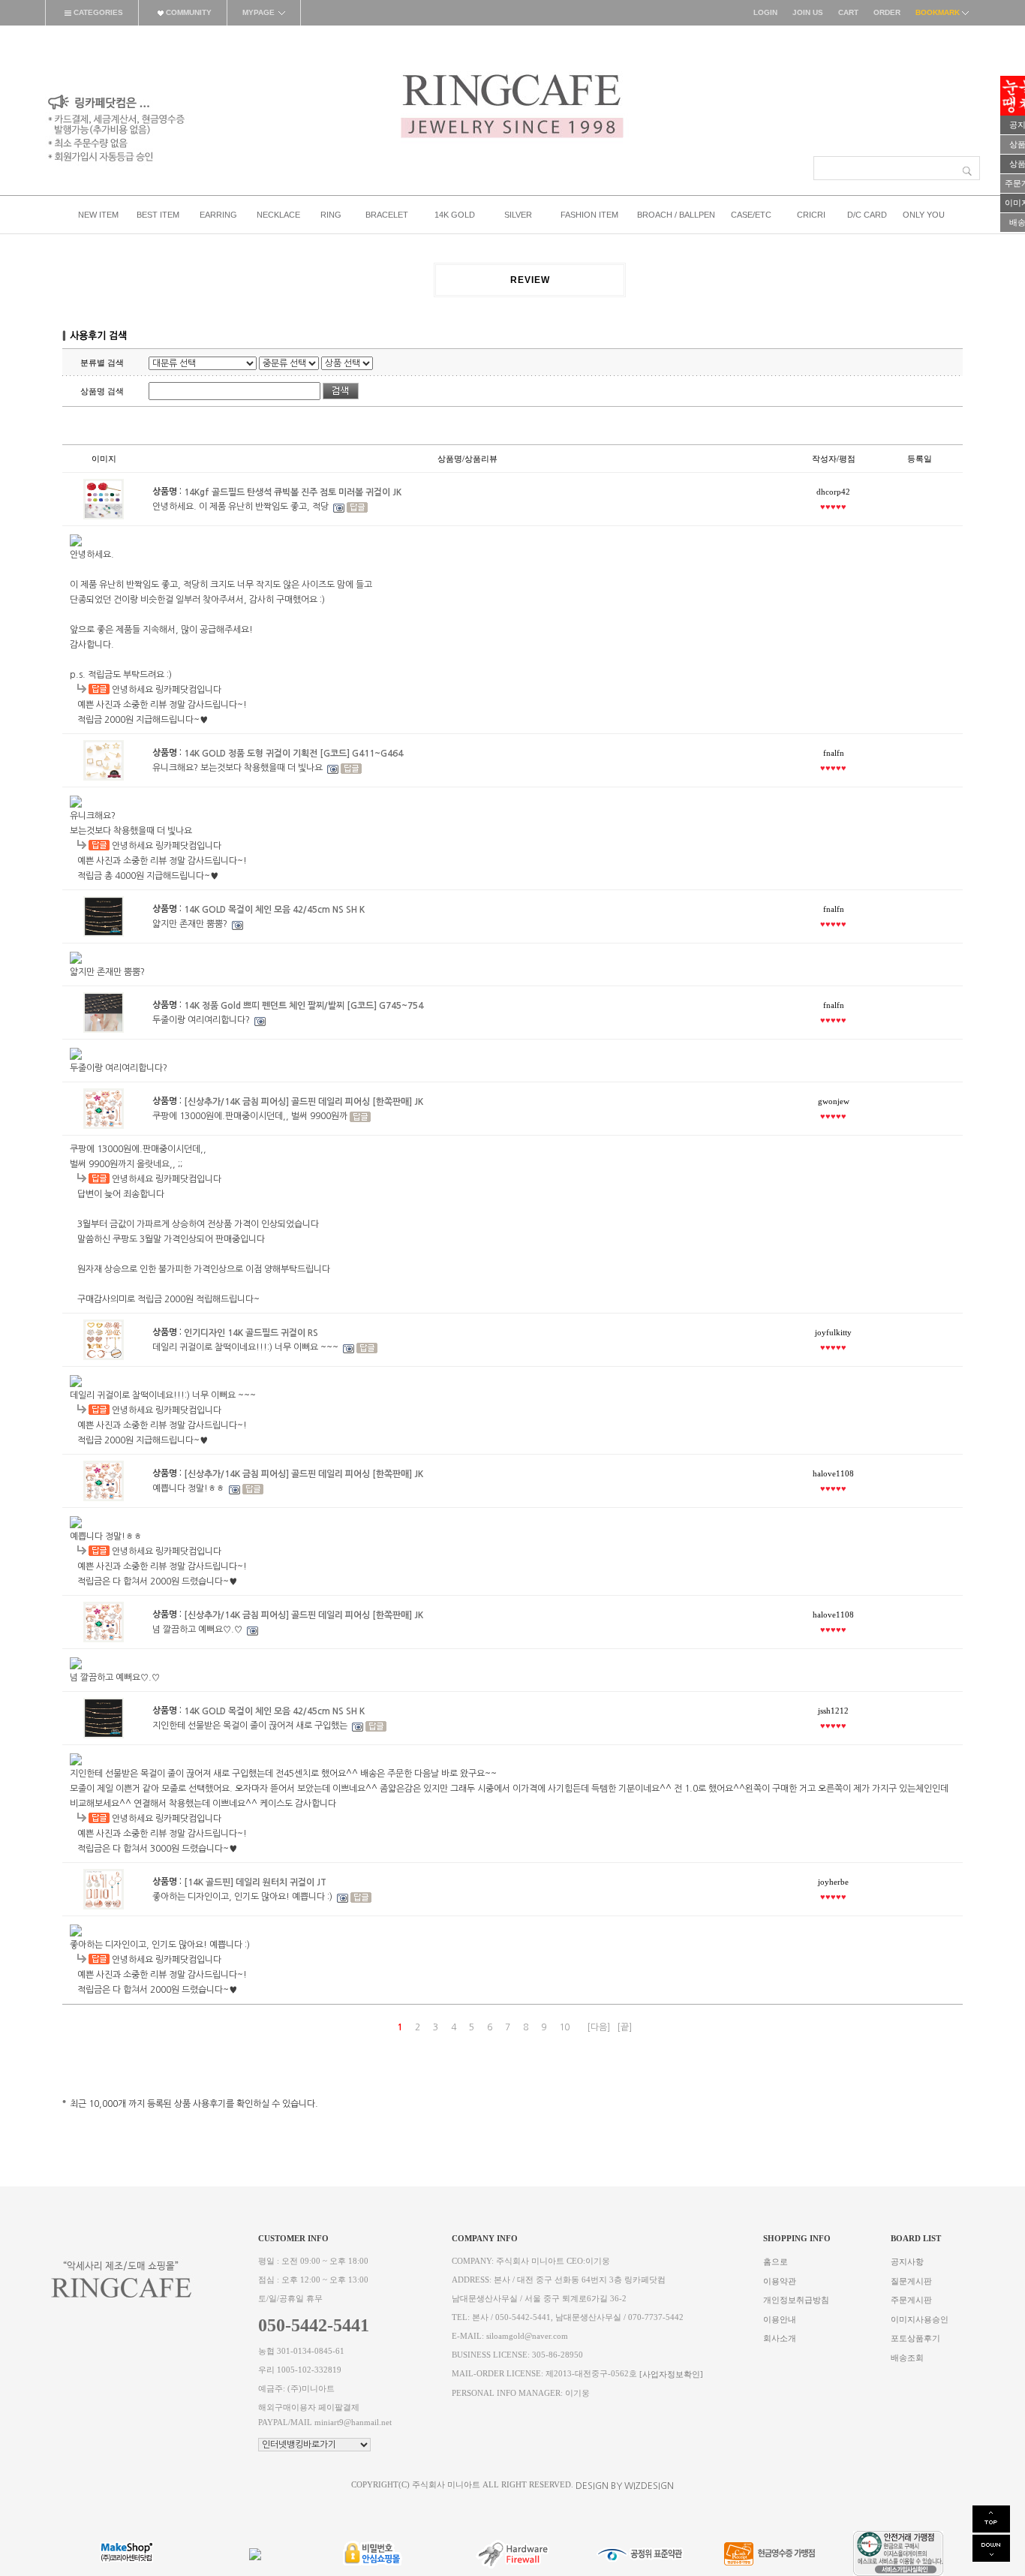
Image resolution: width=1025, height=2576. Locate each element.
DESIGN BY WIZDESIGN (625, 2486)
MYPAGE (259, 12)
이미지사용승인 (920, 2319)
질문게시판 (911, 2281)
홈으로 (776, 2262)
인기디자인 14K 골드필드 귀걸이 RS (251, 1332)
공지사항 (907, 2262)
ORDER (887, 12)
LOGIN (765, 12)
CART (848, 12)
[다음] (598, 2027)
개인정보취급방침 (796, 2300)
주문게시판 (911, 2300)
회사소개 (780, 2338)
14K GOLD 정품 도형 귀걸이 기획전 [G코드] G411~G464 (293, 753)
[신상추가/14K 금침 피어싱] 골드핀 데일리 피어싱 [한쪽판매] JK (304, 1101)
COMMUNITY (188, 12)
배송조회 (907, 2357)
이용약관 (780, 2281)
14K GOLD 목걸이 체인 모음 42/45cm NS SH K (274, 909)
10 (564, 2027)
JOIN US (808, 12)
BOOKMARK (939, 12)
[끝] (624, 2027)
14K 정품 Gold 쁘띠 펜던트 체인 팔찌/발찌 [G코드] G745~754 (304, 1005)
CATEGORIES (97, 12)
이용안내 (780, 2319)
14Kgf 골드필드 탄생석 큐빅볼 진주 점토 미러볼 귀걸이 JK (293, 492)
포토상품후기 (915, 2338)
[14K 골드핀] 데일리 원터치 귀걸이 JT (255, 1882)
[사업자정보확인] (671, 2374)
